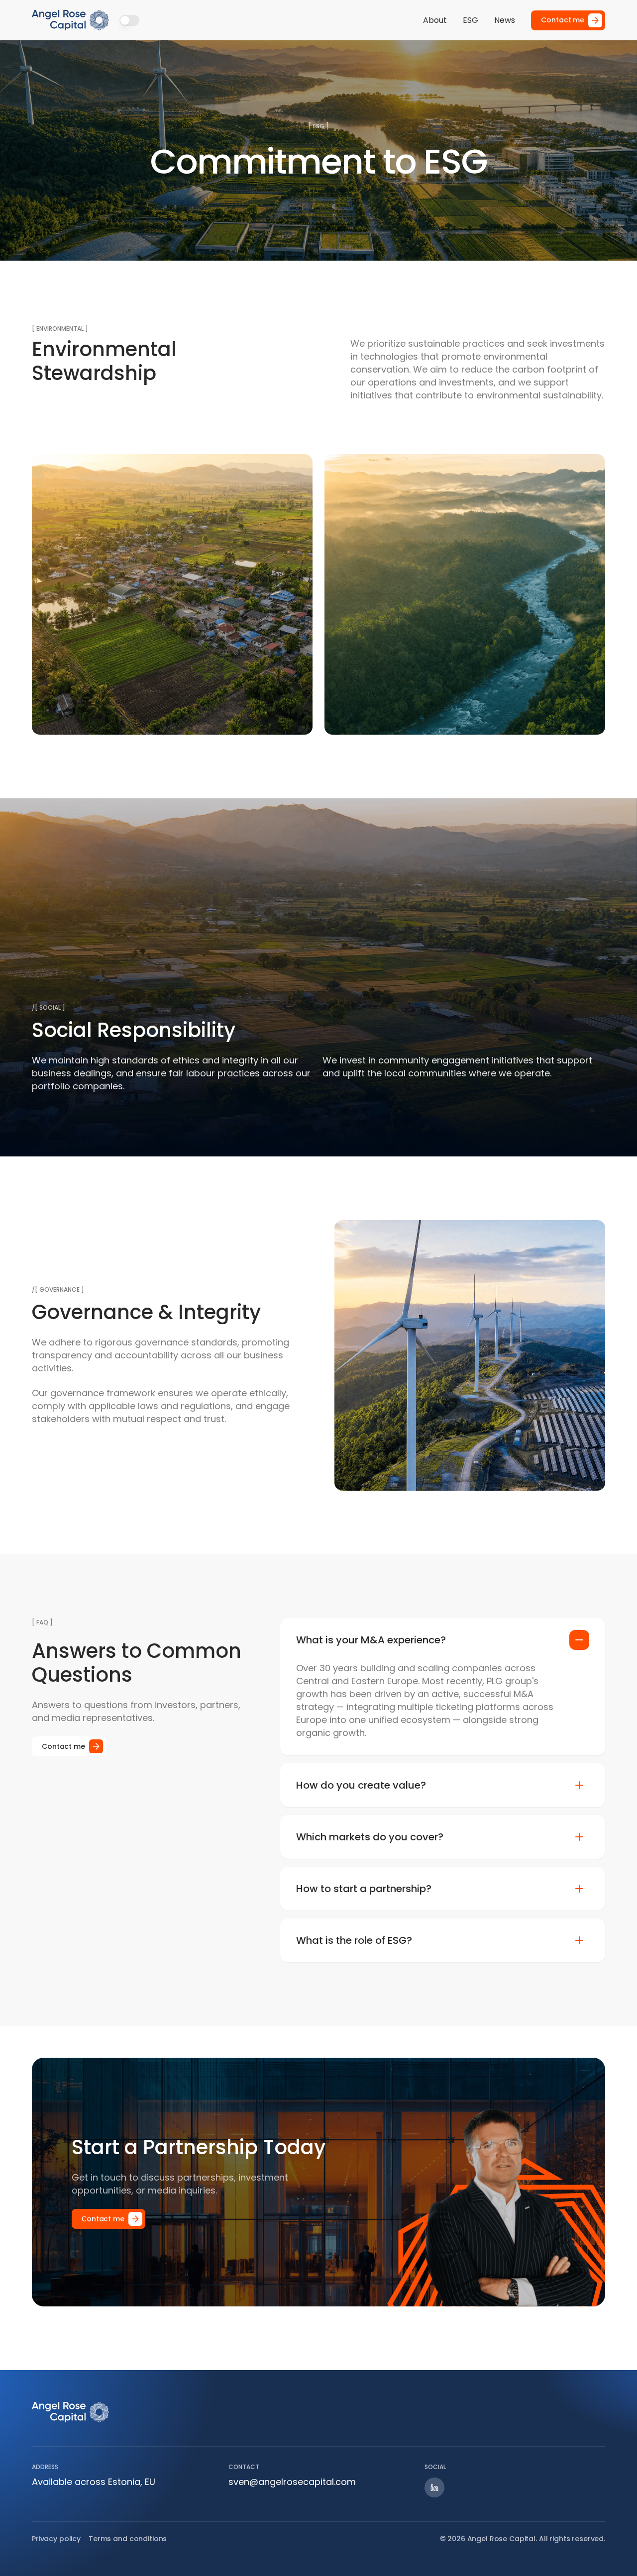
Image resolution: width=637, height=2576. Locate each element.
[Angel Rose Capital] (71, 20)
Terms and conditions (128, 2539)
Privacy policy (56, 2539)
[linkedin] (434, 2487)
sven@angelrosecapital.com (292, 2482)
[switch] (129, 20)
